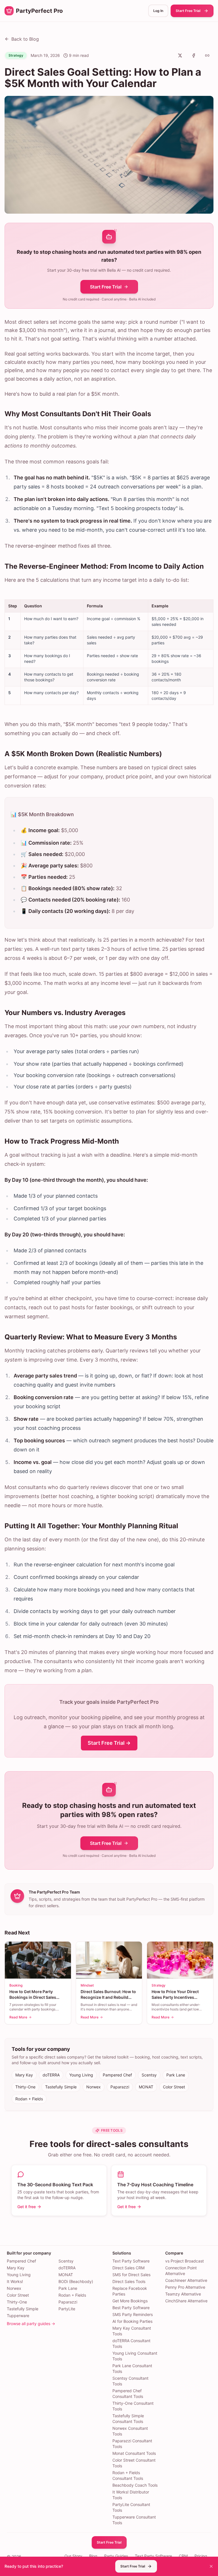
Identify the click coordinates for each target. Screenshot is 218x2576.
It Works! (15, 2281)
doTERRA (51, 2075)
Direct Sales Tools (129, 2281)
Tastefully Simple (61, 2087)
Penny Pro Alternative (185, 2287)
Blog (93, 2556)
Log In (158, 11)
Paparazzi (120, 2087)
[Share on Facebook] (194, 55)
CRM (183, 2556)
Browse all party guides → (31, 2324)
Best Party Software (131, 2308)
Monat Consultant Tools (134, 2453)
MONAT (146, 2087)
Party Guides (116, 2556)
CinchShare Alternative (186, 2301)
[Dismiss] (211, 2566)
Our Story (73, 2556)
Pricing (201, 2556)
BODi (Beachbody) (76, 2281)
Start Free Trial (188, 11)
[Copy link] (207, 55)
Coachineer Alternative (186, 2280)
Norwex (94, 2087)
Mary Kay (24, 2075)
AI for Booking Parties (132, 2321)
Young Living (81, 2075)
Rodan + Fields (29, 2099)
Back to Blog (25, 39)
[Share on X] (180, 55)
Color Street (174, 2087)
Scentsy (149, 2075)
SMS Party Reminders (133, 2314)
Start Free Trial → (109, 1743)
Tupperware (18, 2316)
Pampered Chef (117, 2075)
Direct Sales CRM (128, 2268)
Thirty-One (25, 2087)
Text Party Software (131, 2261)
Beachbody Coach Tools (135, 2485)
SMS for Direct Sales (131, 2275)
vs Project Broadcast (185, 2261)
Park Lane (176, 2075)
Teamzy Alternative (183, 2294)
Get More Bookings (130, 2301)
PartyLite (67, 2309)
